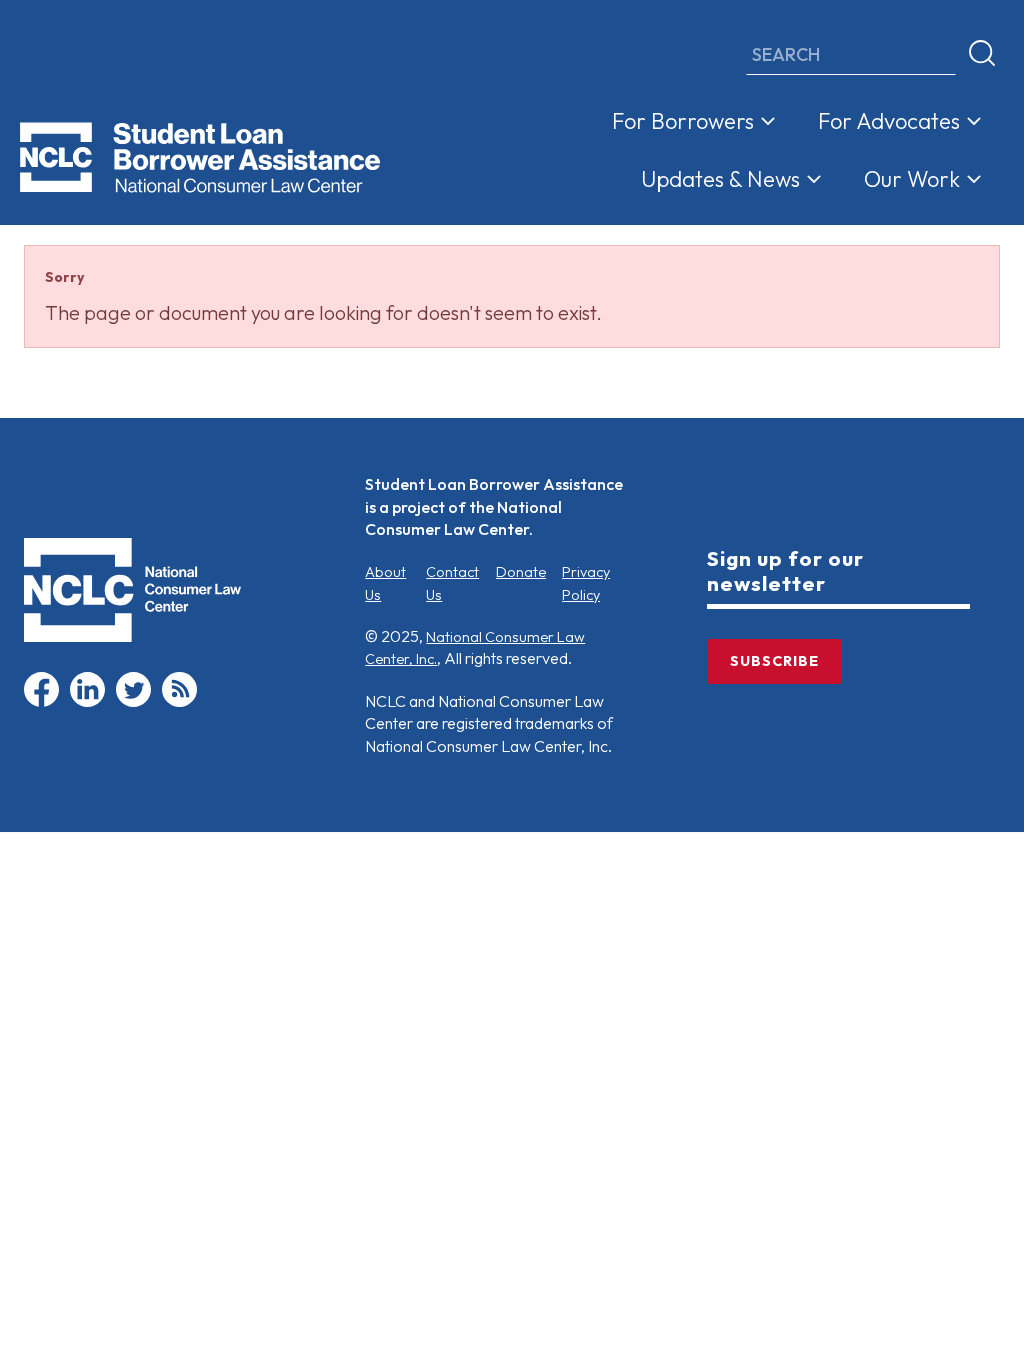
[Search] (982, 54)
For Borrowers (683, 121)
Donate (521, 572)
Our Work (912, 179)
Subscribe (774, 661)
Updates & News (720, 179)
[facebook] (41, 702)
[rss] (179, 702)
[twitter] (133, 702)
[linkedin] (87, 702)
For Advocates (889, 121)
